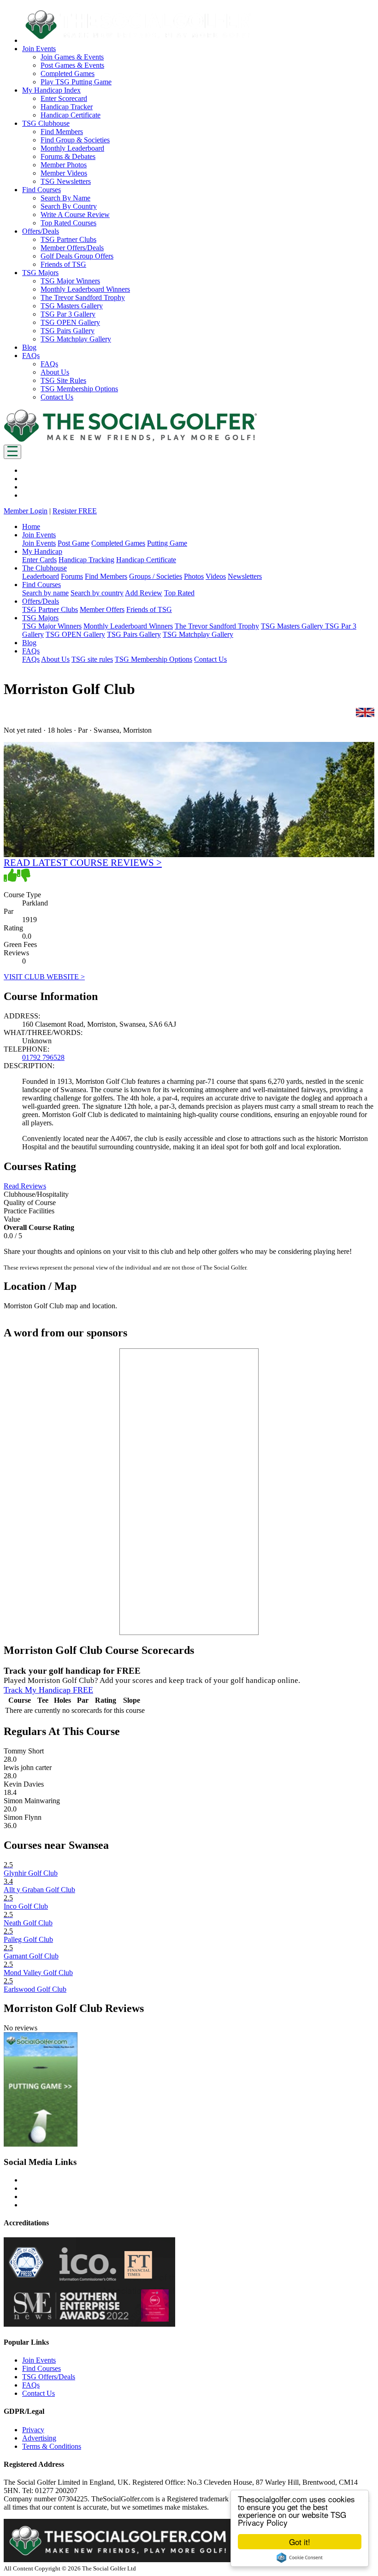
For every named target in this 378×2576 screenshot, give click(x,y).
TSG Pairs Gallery (68, 331)
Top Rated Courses (68, 223)
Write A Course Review (75, 215)
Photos (194, 576)
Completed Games (68, 74)
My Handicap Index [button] (51, 90)
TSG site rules (92, 659)
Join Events (39, 543)
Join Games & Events (72, 57)
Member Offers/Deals (72, 248)
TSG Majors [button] (40, 273)
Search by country (97, 593)
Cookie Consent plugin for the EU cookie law (300, 2558)
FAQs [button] (31, 356)
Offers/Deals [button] (41, 231)
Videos (216, 576)
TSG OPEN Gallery (70, 322)
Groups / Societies (156, 576)
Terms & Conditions (52, 2446)
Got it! (300, 2542)
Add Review (144, 593)
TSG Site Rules (63, 380)
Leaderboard (41, 576)
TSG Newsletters (66, 181)
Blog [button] (29, 347)
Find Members (62, 132)
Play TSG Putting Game (76, 82)
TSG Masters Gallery (72, 306)
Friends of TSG (63, 264)
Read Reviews (25, 1186)
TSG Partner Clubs (68, 239)
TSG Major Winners (70, 281)
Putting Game (167, 543)
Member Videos (64, 173)
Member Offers (102, 609)
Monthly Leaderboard (72, 148)
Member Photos (64, 165)
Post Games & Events (72, 65)
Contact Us (57, 397)
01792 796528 (43, 1057)
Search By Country (69, 206)
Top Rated (179, 593)
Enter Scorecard (64, 98)
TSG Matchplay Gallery (76, 339)
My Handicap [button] (42, 551)
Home (31, 526)
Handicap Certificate (71, 115)
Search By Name (65, 198)
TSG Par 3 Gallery (68, 314)
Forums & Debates (68, 156)
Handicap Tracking (86, 560)
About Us (55, 372)
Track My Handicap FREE (48, 1690)
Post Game (74, 543)
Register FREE (75, 511)
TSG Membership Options (79, 389)
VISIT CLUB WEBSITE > (44, 977)
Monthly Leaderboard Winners (85, 289)
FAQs (49, 364)
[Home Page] (130, 440)
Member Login (26, 511)
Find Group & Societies (75, 140)
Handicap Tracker (67, 107)
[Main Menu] (12, 452)
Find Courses (41, 2368)
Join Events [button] (39, 49)
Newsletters (245, 576)
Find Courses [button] (41, 190)
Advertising (39, 2438)
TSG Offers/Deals (49, 2377)
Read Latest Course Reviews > (83, 862)
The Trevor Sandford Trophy (83, 297)
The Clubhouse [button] (44, 568)
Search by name (45, 593)
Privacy (33, 2430)
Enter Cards (39, 560)
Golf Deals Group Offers (77, 256)
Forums (72, 576)
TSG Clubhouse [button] (46, 123)
